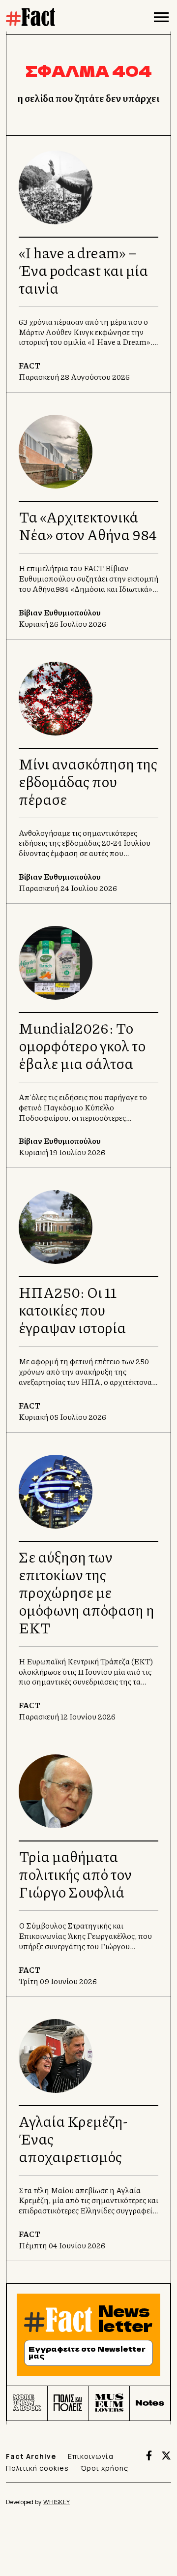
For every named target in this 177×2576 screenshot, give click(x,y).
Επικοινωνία (91, 2456)
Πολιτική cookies (37, 2468)
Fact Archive (31, 2456)
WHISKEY (57, 2502)
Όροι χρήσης (104, 2468)
